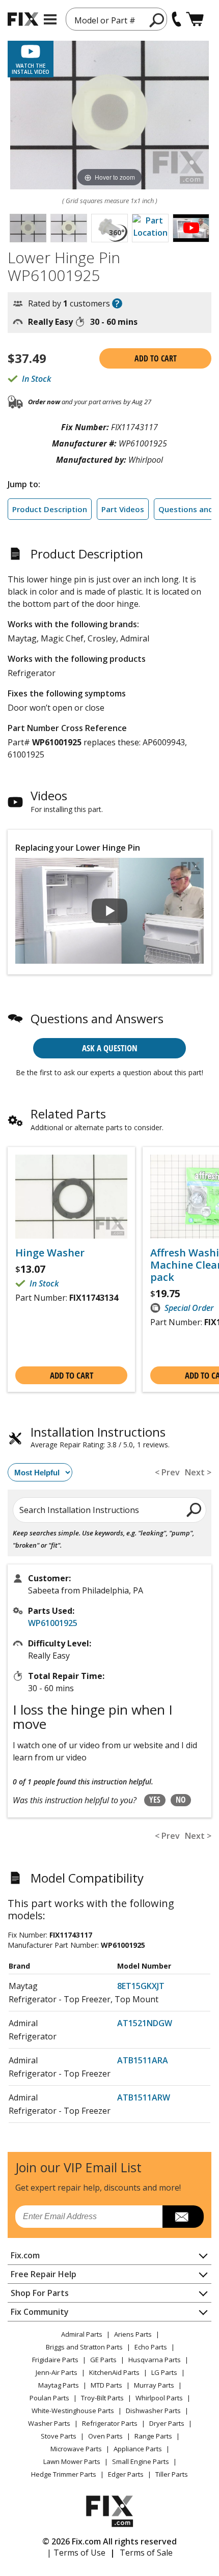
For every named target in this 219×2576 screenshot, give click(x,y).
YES (155, 1800)
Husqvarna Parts (155, 2360)
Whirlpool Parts (159, 2398)
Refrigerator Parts (110, 2423)
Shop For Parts (40, 2293)
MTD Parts (106, 2385)
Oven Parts (105, 2436)
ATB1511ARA (143, 2060)
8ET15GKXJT (141, 1986)
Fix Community (40, 2312)
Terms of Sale (146, 2553)
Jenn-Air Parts (57, 2372)
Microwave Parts (76, 2449)
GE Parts (103, 2360)
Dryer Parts (167, 2423)
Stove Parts (59, 2436)
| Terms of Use (76, 2553)
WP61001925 (53, 1623)
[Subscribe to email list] (183, 2217)
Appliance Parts (138, 2449)
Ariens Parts (133, 2334)
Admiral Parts (82, 2334)
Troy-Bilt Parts (102, 2398)
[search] (194, 1509)
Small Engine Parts (141, 2461)
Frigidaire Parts (55, 2360)
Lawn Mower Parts (72, 2461)
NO (181, 1800)
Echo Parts (151, 2347)
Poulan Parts (49, 2398)
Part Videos (123, 509)
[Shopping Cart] (195, 19)
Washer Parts (49, 2423)
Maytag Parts (59, 2385)
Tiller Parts (172, 2474)
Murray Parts (154, 2385)
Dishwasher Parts (153, 2411)
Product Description (50, 509)
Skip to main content (110, 18)
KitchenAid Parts (114, 2372)
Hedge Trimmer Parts (64, 2474)
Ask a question (110, 1048)
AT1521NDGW (145, 2023)
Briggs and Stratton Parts (84, 2347)
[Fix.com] (23, 19)
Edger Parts (126, 2474)
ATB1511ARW (144, 2097)
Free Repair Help (44, 2274)
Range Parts (153, 2436)
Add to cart (156, 358)
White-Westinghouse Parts (73, 2411)
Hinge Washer (50, 1253)
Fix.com (25, 2255)
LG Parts (164, 2372)
